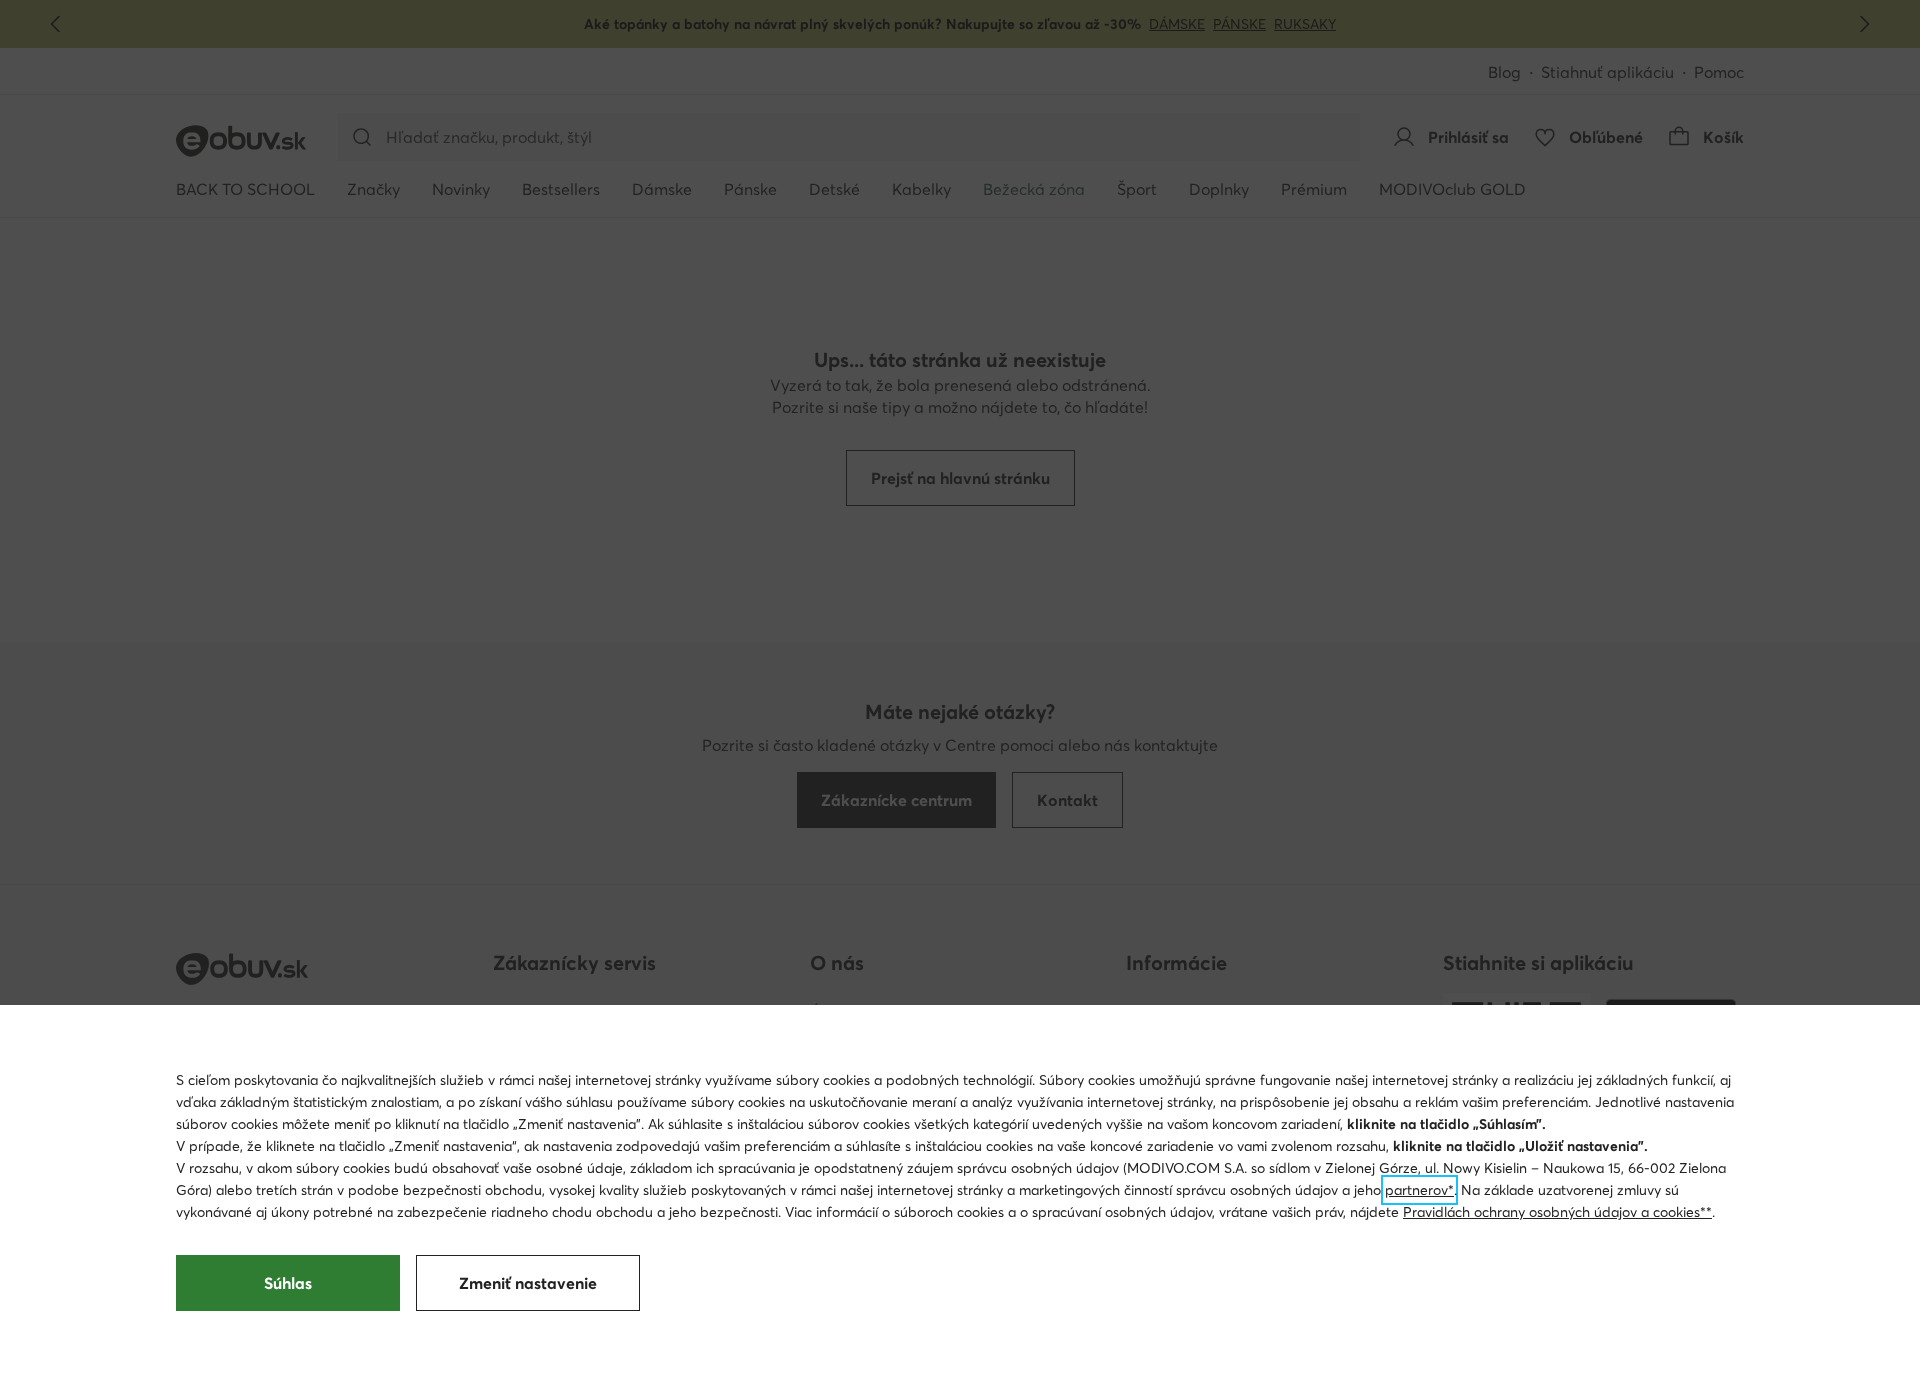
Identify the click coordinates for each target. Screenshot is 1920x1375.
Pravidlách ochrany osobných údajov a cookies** (1557, 1212)
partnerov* (1419, 1190)
